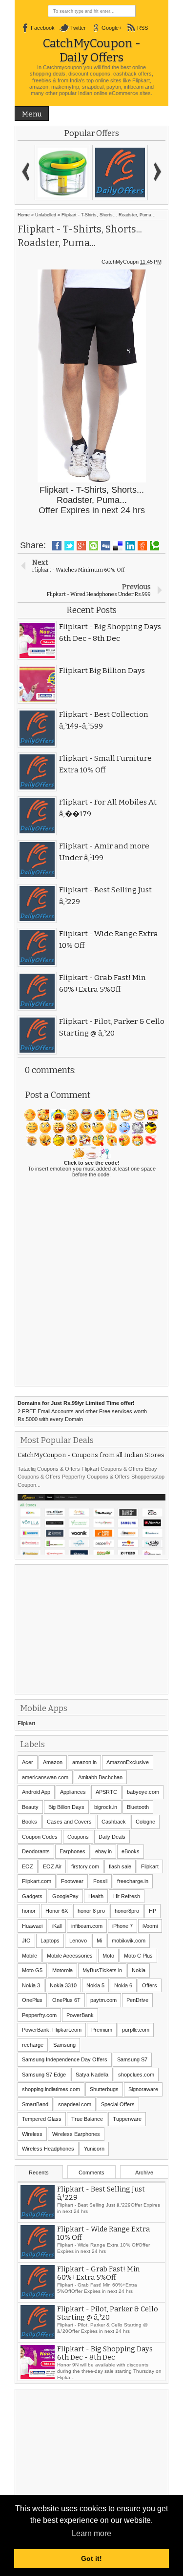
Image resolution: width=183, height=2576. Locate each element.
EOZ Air (52, 1866)
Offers (150, 1985)
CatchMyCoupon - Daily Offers (92, 50)
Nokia (139, 1970)
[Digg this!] (106, 546)
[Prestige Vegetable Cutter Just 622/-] (62, 173)
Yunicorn (94, 2149)
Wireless (32, 2134)
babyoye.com (143, 1792)
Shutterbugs (104, 2089)
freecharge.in (133, 1881)
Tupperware (127, 2119)
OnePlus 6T (66, 2000)
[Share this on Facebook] (57, 546)
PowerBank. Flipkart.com (52, 2030)
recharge (33, 2045)
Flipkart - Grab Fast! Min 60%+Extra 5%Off (98, 2309)
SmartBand (35, 2104)
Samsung (64, 2045)
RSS (142, 28)
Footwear (72, 1881)
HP (152, 1911)
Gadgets (32, 1896)
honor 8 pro (91, 1911)
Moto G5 (32, 1970)
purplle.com (136, 2030)
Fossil (100, 1881)
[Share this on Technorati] (154, 546)
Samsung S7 (132, 2059)
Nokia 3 (31, 1985)
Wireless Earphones (76, 2134)
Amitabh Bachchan (100, 1777)
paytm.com (103, 2000)
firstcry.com (85, 1866)
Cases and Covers (69, 1822)
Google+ (112, 28)
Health (96, 1896)
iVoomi (150, 1926)
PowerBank (80, 2015)
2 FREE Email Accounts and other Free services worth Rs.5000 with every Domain (82, 1411)
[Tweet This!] (69, 546)
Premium (102, 2030)
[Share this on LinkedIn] (130, 546)
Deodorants (36, 1851)
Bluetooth (138, 1807)
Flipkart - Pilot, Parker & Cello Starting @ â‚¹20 (108, 2349)
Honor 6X (57, 1911)
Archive (144, 2172)
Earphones (72, 1851)
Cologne (145, 1822)
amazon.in (84, 1762)
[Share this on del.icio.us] (118, 546)
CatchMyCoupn (120, 262)
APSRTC (106, 1792)
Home (24, 215)
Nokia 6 (123, 1985)
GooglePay (65, 1896)
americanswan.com (45, 1777)
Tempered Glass (42, 2119)
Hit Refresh (127, 1896)
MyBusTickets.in (102, 1970)
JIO (26, 1941)
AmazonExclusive (128, 1762)
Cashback (114, 1822)
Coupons (78, 1837)
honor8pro (127, 1911)
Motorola (62, 1970)
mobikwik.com (129, 1941)
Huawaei (32, 1926)
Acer (28, 1762)
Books (30, 1822)
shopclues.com (136, 2075)
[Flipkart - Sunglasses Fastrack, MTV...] (120, 173)
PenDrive (137, 2000)
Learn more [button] (91, 2533)
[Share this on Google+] (81, 546)
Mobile (30, 1956)
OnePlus (32, 2000)
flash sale (120, 1866)
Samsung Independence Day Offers (65, 2059)
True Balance (87, 2119)
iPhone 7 (122, 1926)
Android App (36, 1792)
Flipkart (26, 1723)
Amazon (53, 1762)
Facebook (43, 28)
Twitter (78, 28)
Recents (39, 2172)
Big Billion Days (66, 1807)
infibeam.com (87, 1926)
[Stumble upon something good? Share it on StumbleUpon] (93, 546)
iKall (57, 1926)
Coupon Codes (40, 1837)
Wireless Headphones (48, 2149)
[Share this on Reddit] (142, 546)
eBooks (131, 1851)
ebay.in (103, 1851)
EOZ (28, 1866)
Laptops (50, 1941)
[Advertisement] (91, 1628)
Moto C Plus (138, 1956)
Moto (108, 1956)
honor (29, 1911)
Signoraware (143, 2089)
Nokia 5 (95, 1985)
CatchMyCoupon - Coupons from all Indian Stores (91, 1455)
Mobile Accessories (70, 1956)
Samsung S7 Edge (44, 2075)
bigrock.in (106, 1807)
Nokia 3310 (63, 1985)
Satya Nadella (92, 2075)
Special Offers (118, 2104)
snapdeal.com (75, 2104)
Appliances (73, 1792)
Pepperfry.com (39, 2015)
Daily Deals (112, 1837)
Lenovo (78, 1941)
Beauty (30, 1807)
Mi (99, 1941)
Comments (91, 2172)
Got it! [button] (91, 2558)
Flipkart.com (37, 1881)
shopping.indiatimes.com (51, 2089)
